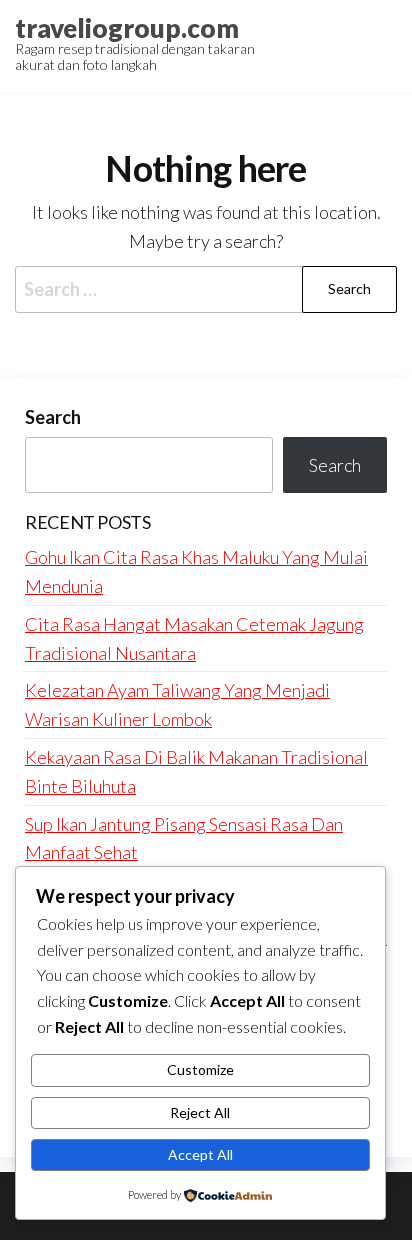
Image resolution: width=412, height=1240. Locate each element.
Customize (200, 1069)
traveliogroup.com (127, 28)
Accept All (200, 1154)
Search (53, 417)
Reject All (200, 1112)
